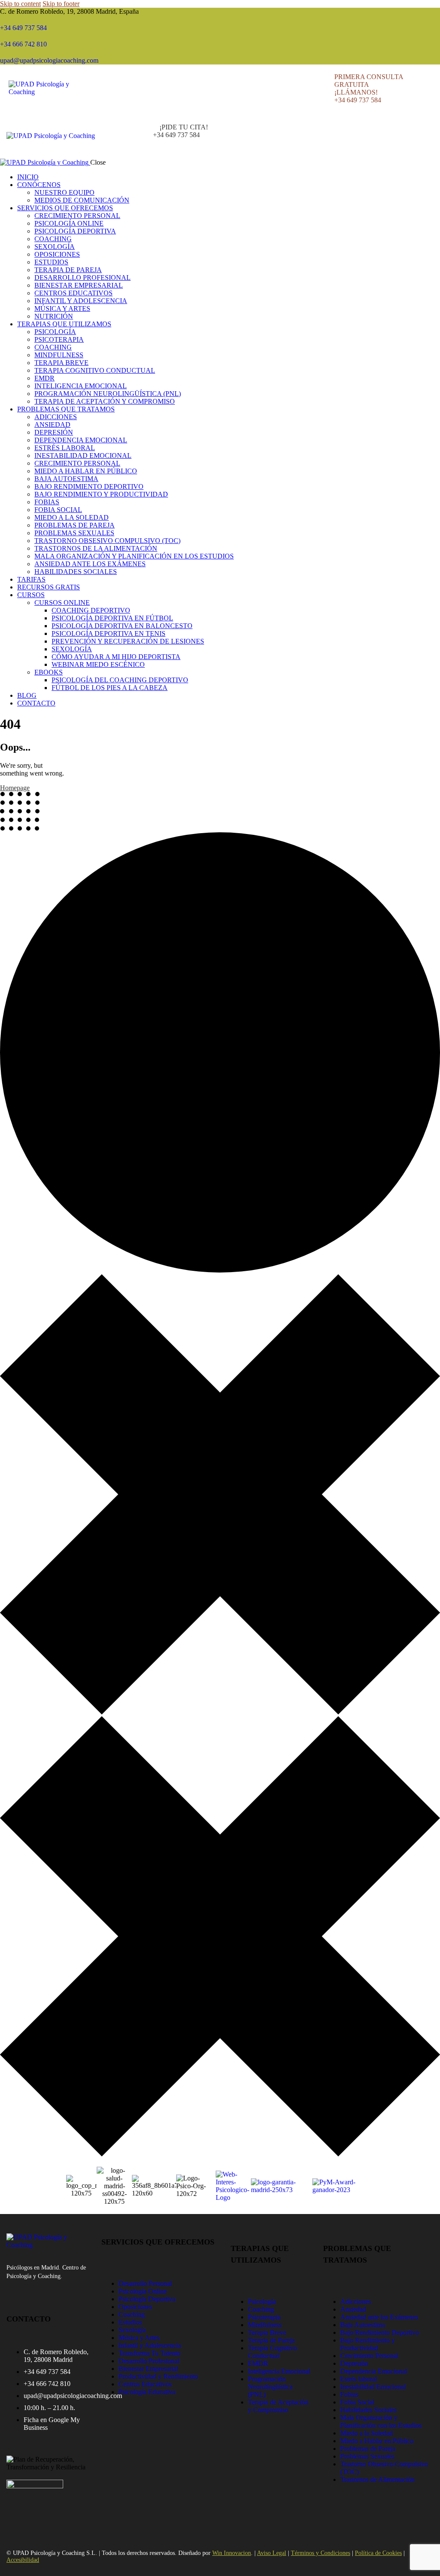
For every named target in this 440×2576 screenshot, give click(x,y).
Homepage (15, 788)
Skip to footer (61, 4)
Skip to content (20, 4)
